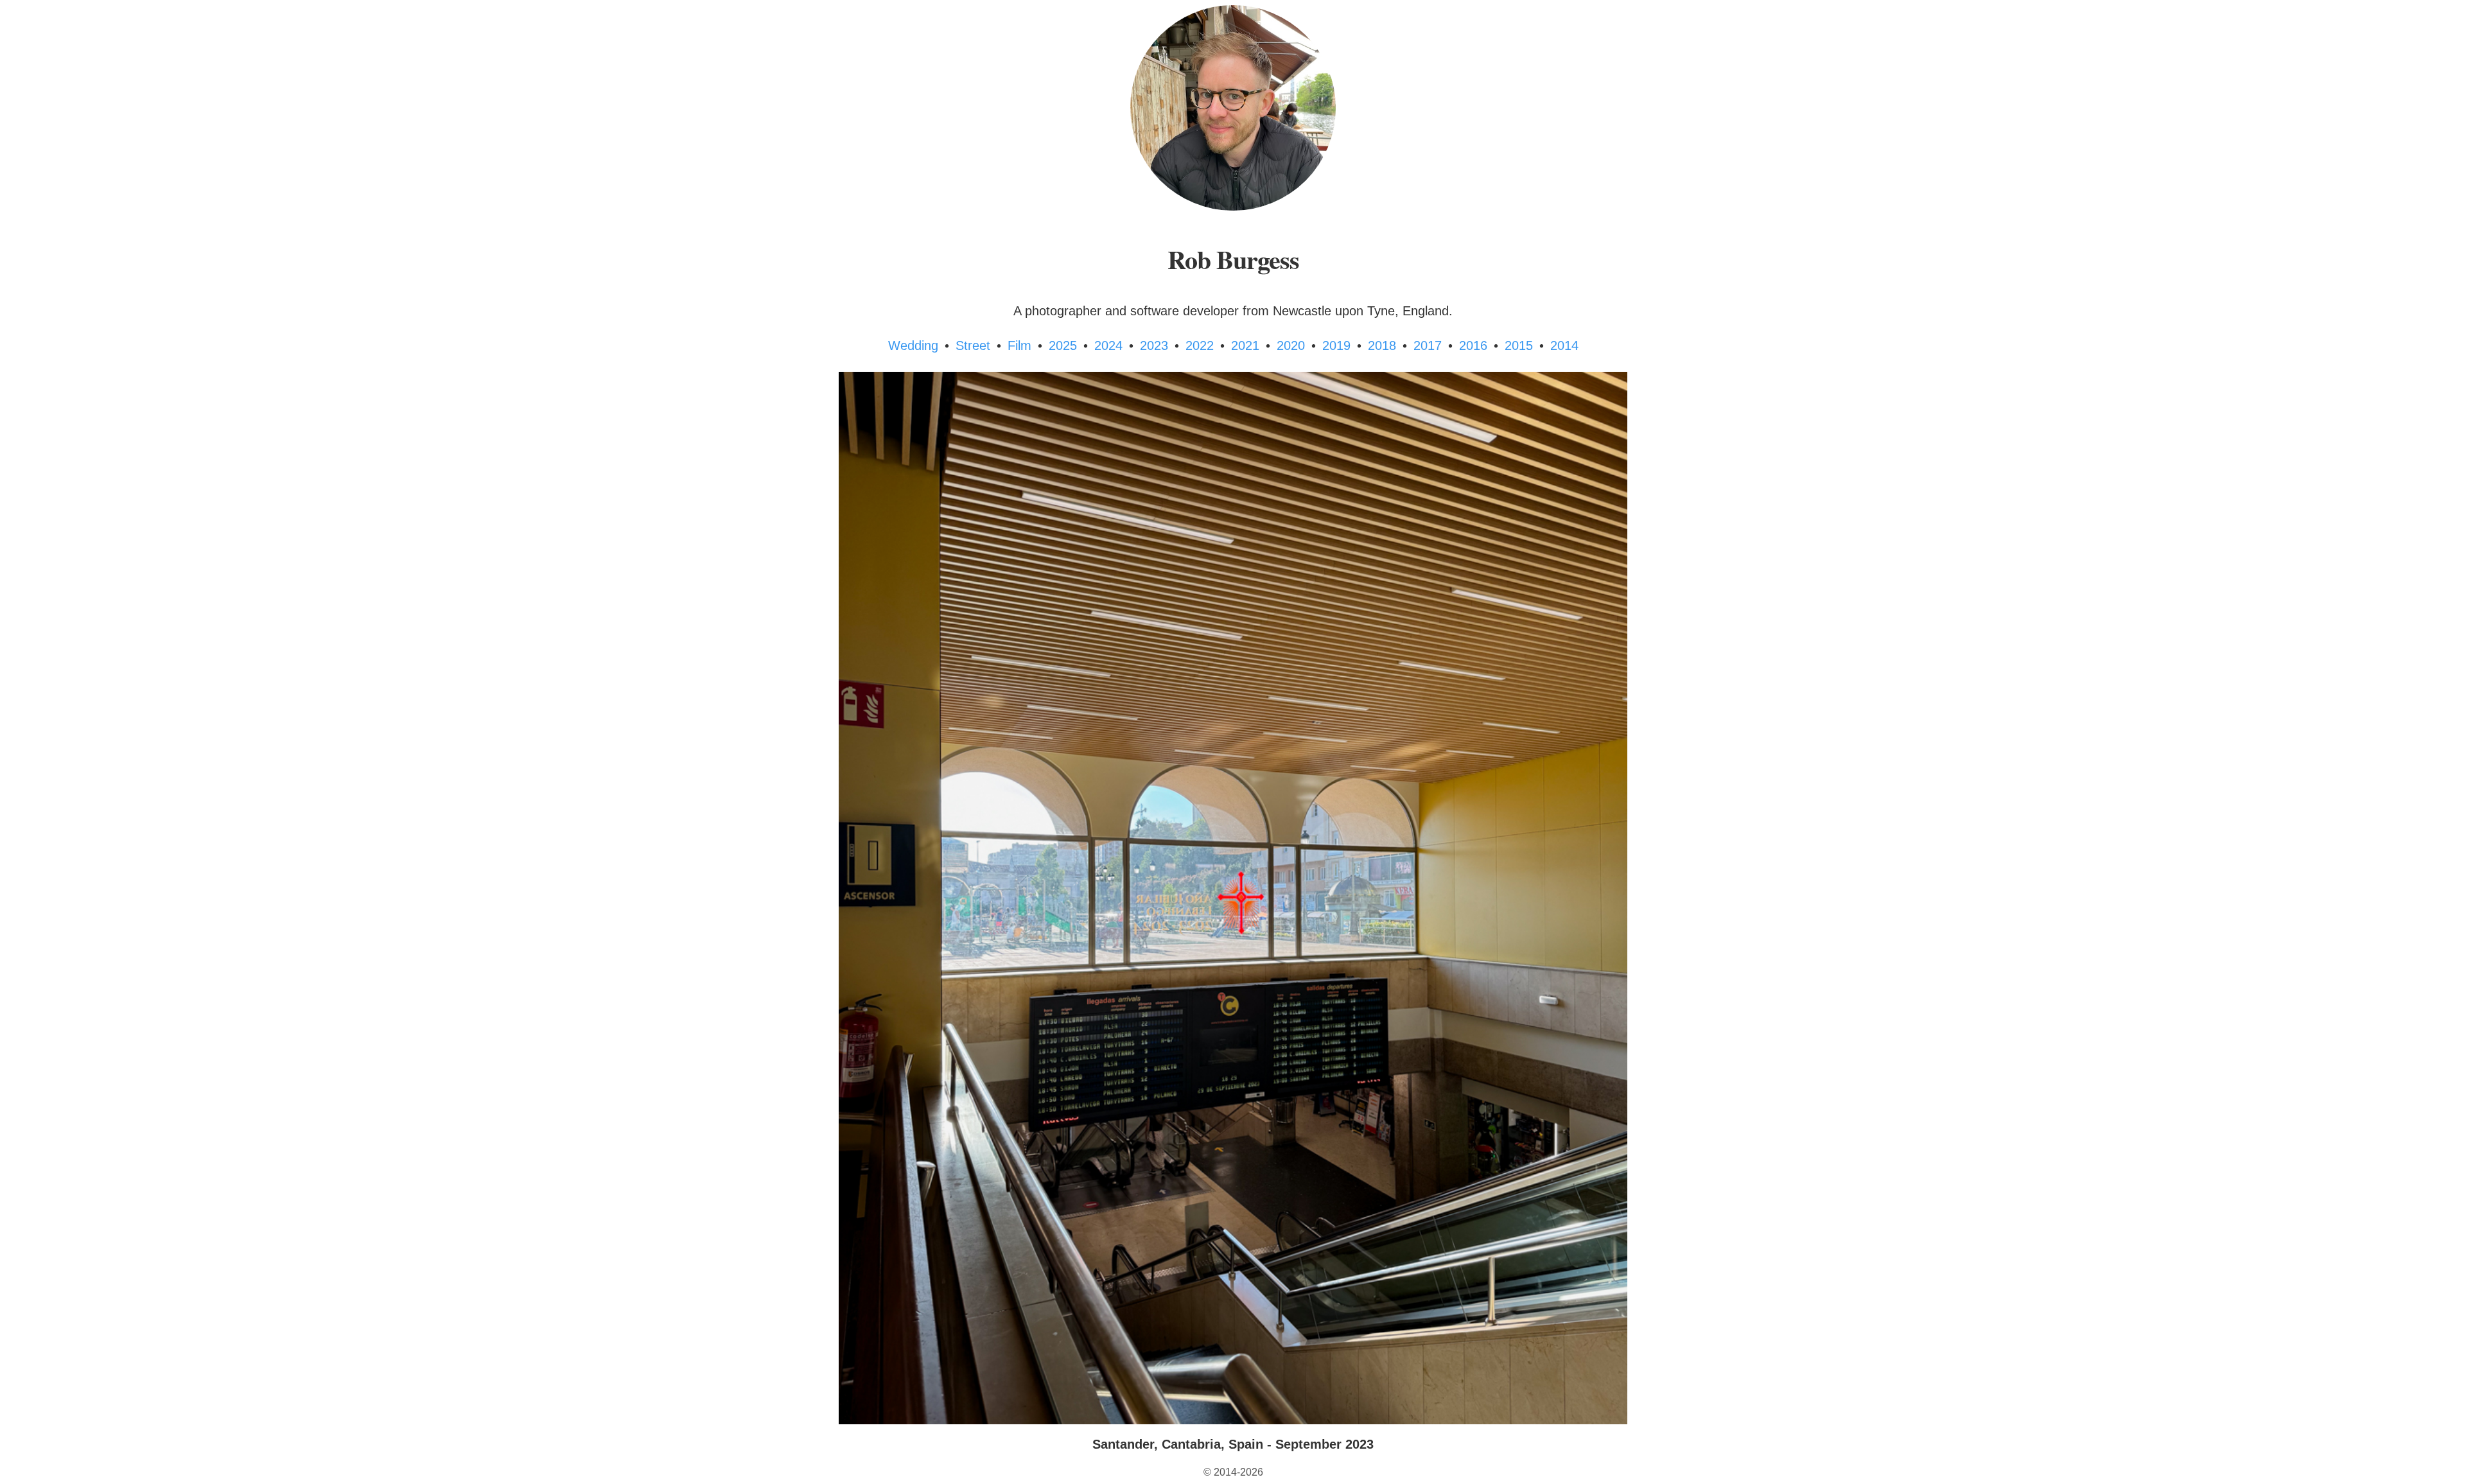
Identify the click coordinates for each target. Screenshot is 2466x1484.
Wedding (913, 345)
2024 (1108, 345)
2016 (1473, 345)
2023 (1154, 345)
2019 (1336, 345)
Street (973, 345)
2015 (1519, 345)
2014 (1564, 345)
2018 (1382, 345)
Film (1019, 345)
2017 (1428, 345)
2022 (1200, 345)
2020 (1291, 345)
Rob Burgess (1233, 259)
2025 (1063, 345)
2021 (1245, 345)
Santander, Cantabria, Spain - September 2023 (1233, 1444)
